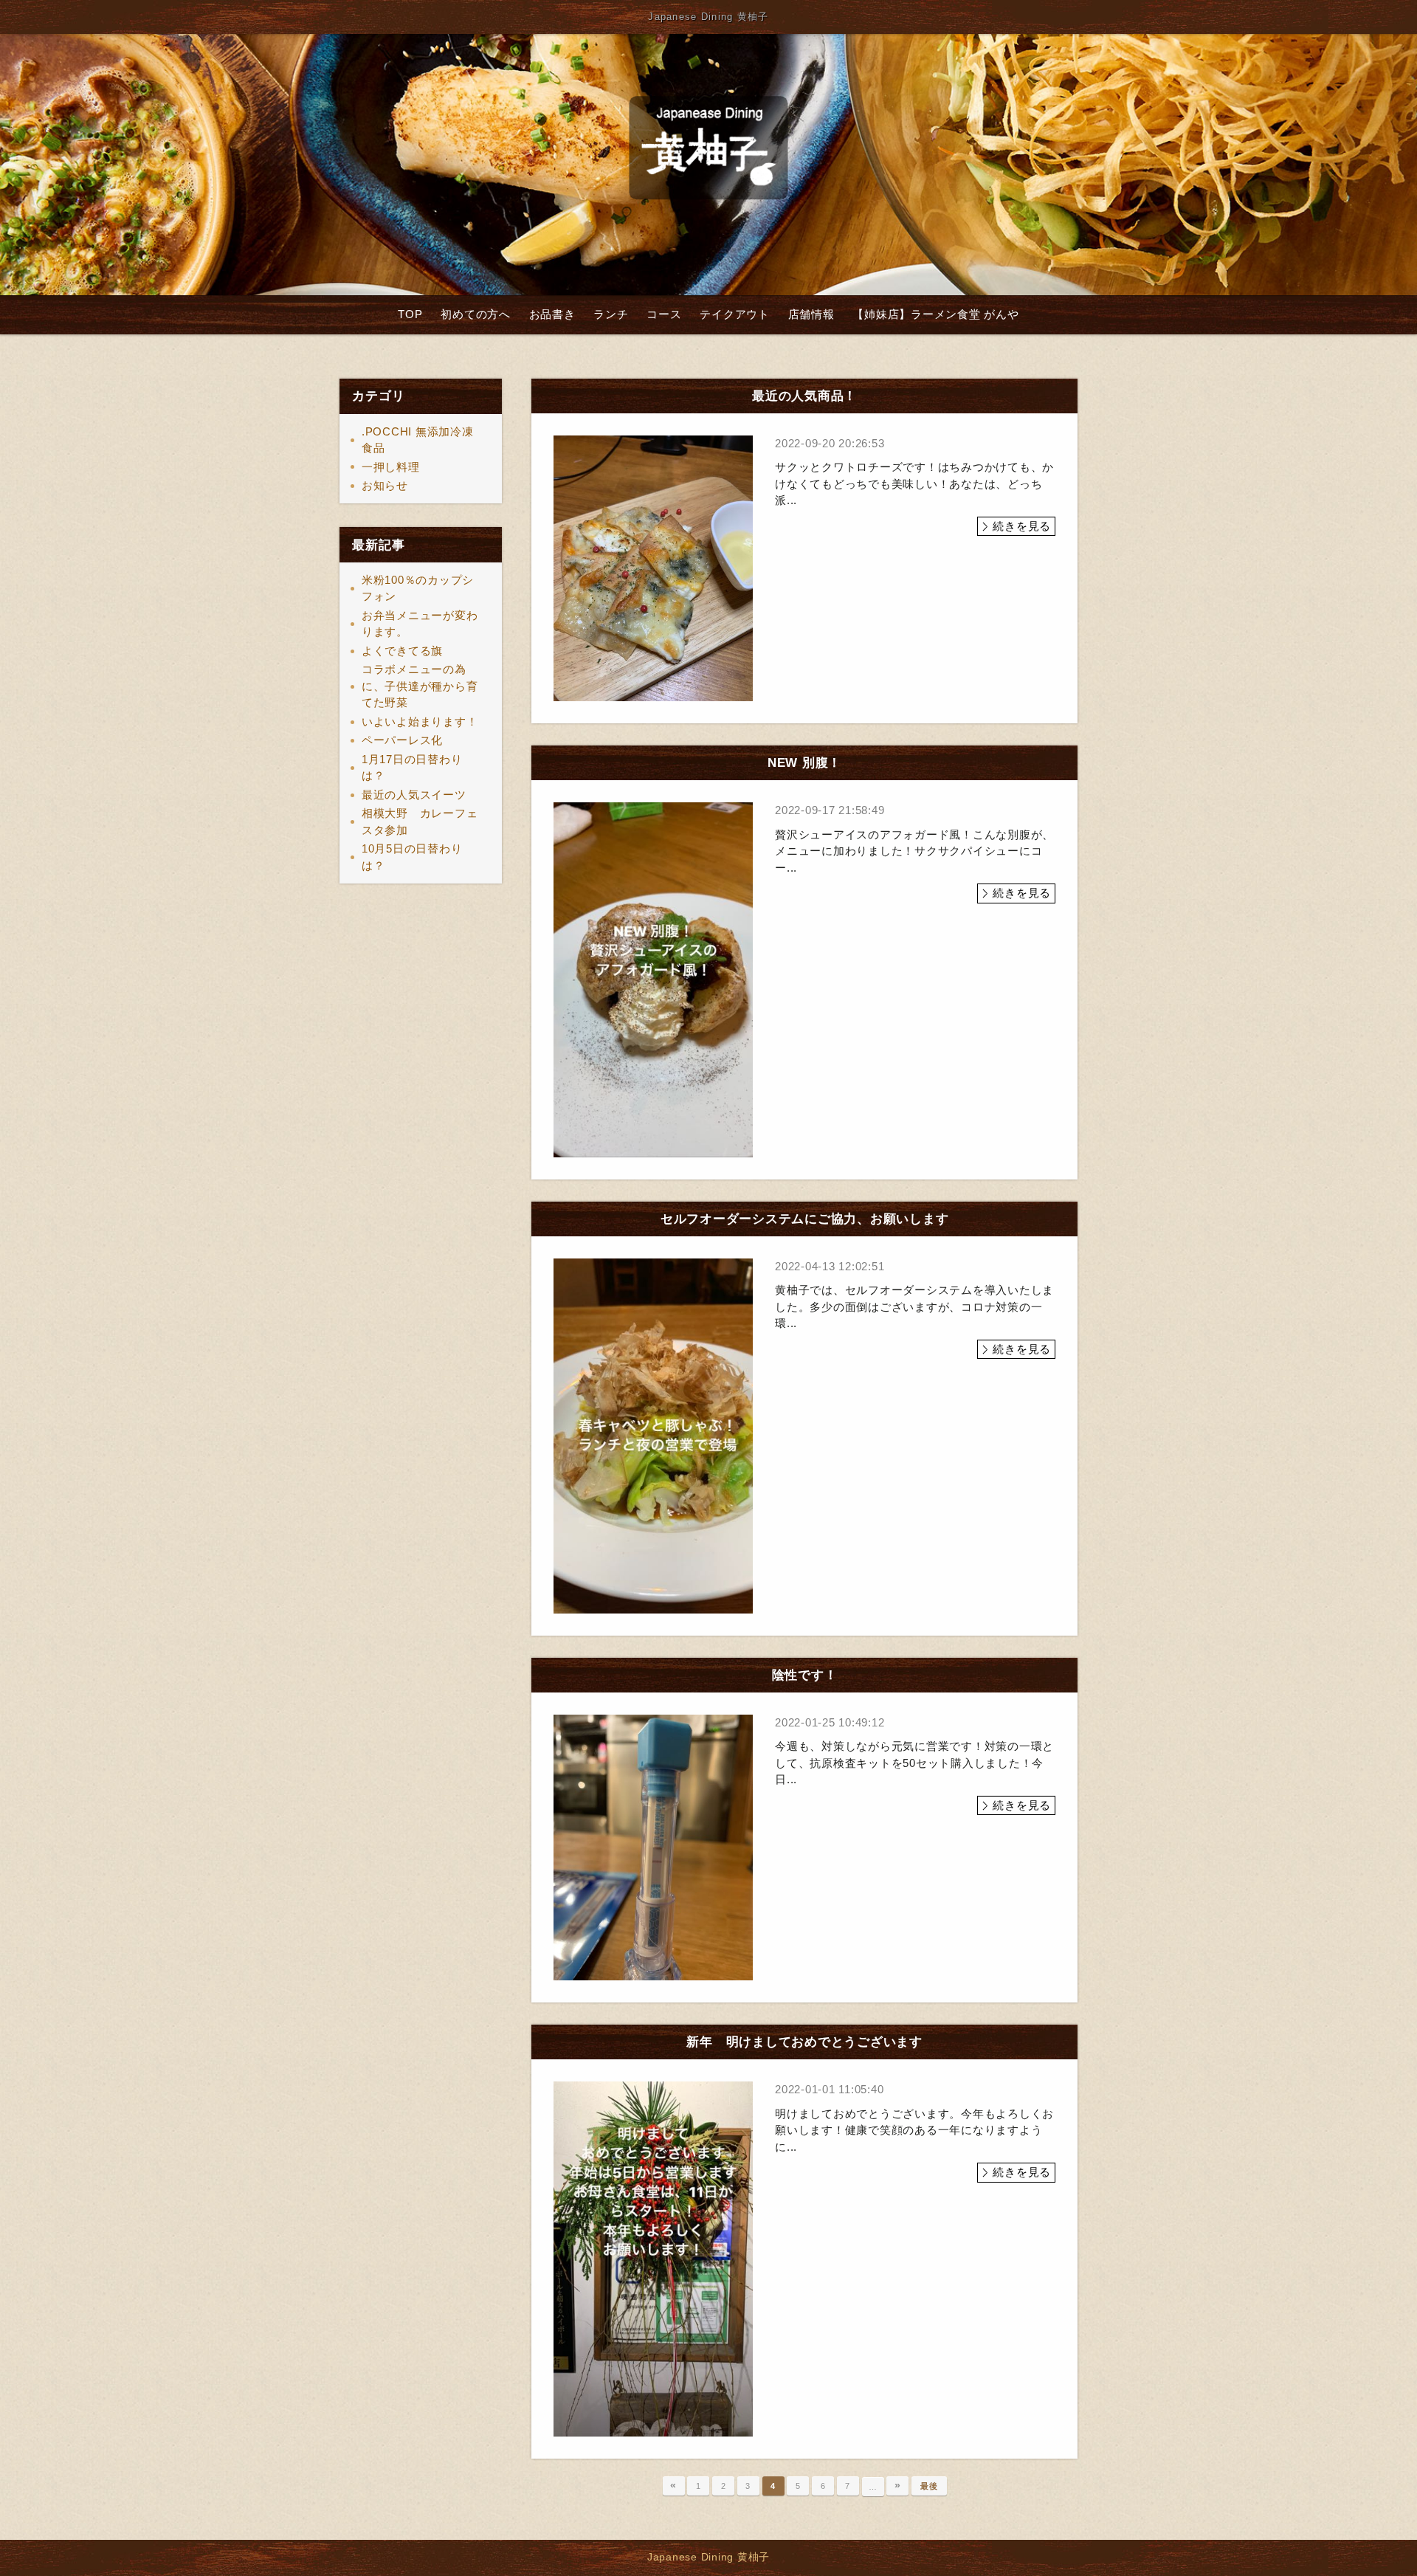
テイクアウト (735, 314)
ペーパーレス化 (402, 740)
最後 (929, 2486)
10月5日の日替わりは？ (412, 857)
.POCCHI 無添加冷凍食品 (418, 440)
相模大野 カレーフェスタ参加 (420, 822)
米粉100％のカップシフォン (418, 588)
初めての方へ (476, 314)
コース (664, 314)
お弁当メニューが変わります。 (420, 624)
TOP (410, 314)
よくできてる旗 (402, 651)
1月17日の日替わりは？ (412, 768)
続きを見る (1022, 526)
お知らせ (385, 485)
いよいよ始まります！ (420, 722)
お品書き (552, 314)
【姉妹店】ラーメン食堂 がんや (935, 314)
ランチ (611, 314)
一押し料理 (391, 467)
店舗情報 (811, 314)
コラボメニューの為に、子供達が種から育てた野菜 (420, 686)
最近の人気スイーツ (414, 795)
